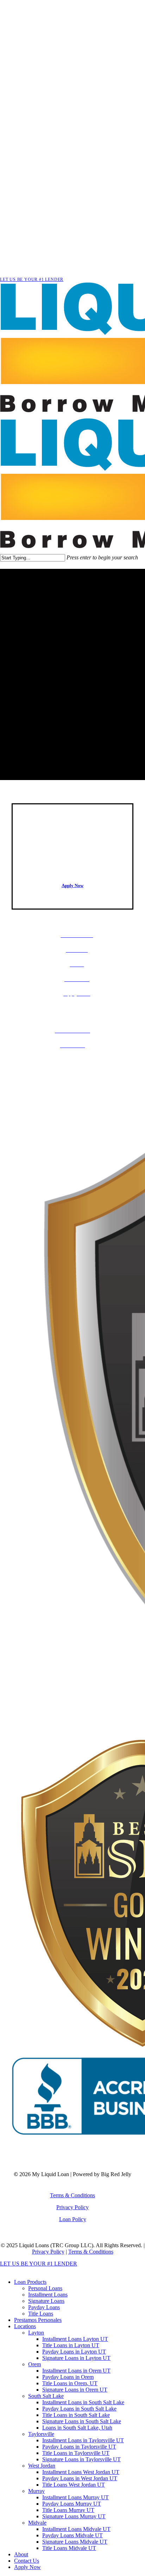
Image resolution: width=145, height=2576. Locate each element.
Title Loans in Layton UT (71, 2345)
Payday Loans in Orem (68, 2377)
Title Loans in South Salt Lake (76, 2415)
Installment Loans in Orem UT (76, 2371)
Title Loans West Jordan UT (74, 2485)
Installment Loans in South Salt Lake (83, 2402)
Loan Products (30, 2282)
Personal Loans (45, 2288)
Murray (36, 2491)
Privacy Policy (72, 2207)
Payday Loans (44, 2307)
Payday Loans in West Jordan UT (80, 2478)
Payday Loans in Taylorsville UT (79, 2447)
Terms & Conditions (72, 2195)
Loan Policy (73, 2219)
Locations (25, 2326)
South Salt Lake (46, 2396)
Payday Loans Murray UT (72, 2504)
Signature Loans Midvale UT (75, 2542)
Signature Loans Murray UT (74, 2516)
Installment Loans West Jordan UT (81, 2472)
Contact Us (27, 2561)
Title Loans (41, 2314)
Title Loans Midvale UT (69, 2548)
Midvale (37, 2523)
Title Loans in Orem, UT (70, 2383)
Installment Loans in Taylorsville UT (83, 2440)
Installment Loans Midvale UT (76, 2529)
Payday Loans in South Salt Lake (79, 2409)
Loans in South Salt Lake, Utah (77, 2428)
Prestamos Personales (38, 2320)
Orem (34, 2364)
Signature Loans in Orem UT (75, 2390)
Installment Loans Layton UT (75, 2339)
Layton (36, 2333)
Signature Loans (46, 2301)
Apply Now (27, 2567)
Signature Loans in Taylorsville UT (81, 2459)
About (21, 2554)
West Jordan (42, 2466)
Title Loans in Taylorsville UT (76, 2453)
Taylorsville (41, 2434)
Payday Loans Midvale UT (72, 2535)
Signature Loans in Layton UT (76, 2358)
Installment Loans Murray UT (75, 2497)
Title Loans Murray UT (68, 2510)
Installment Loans (48, 2295)
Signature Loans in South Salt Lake (82, 2421)
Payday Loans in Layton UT (74, 2352)
